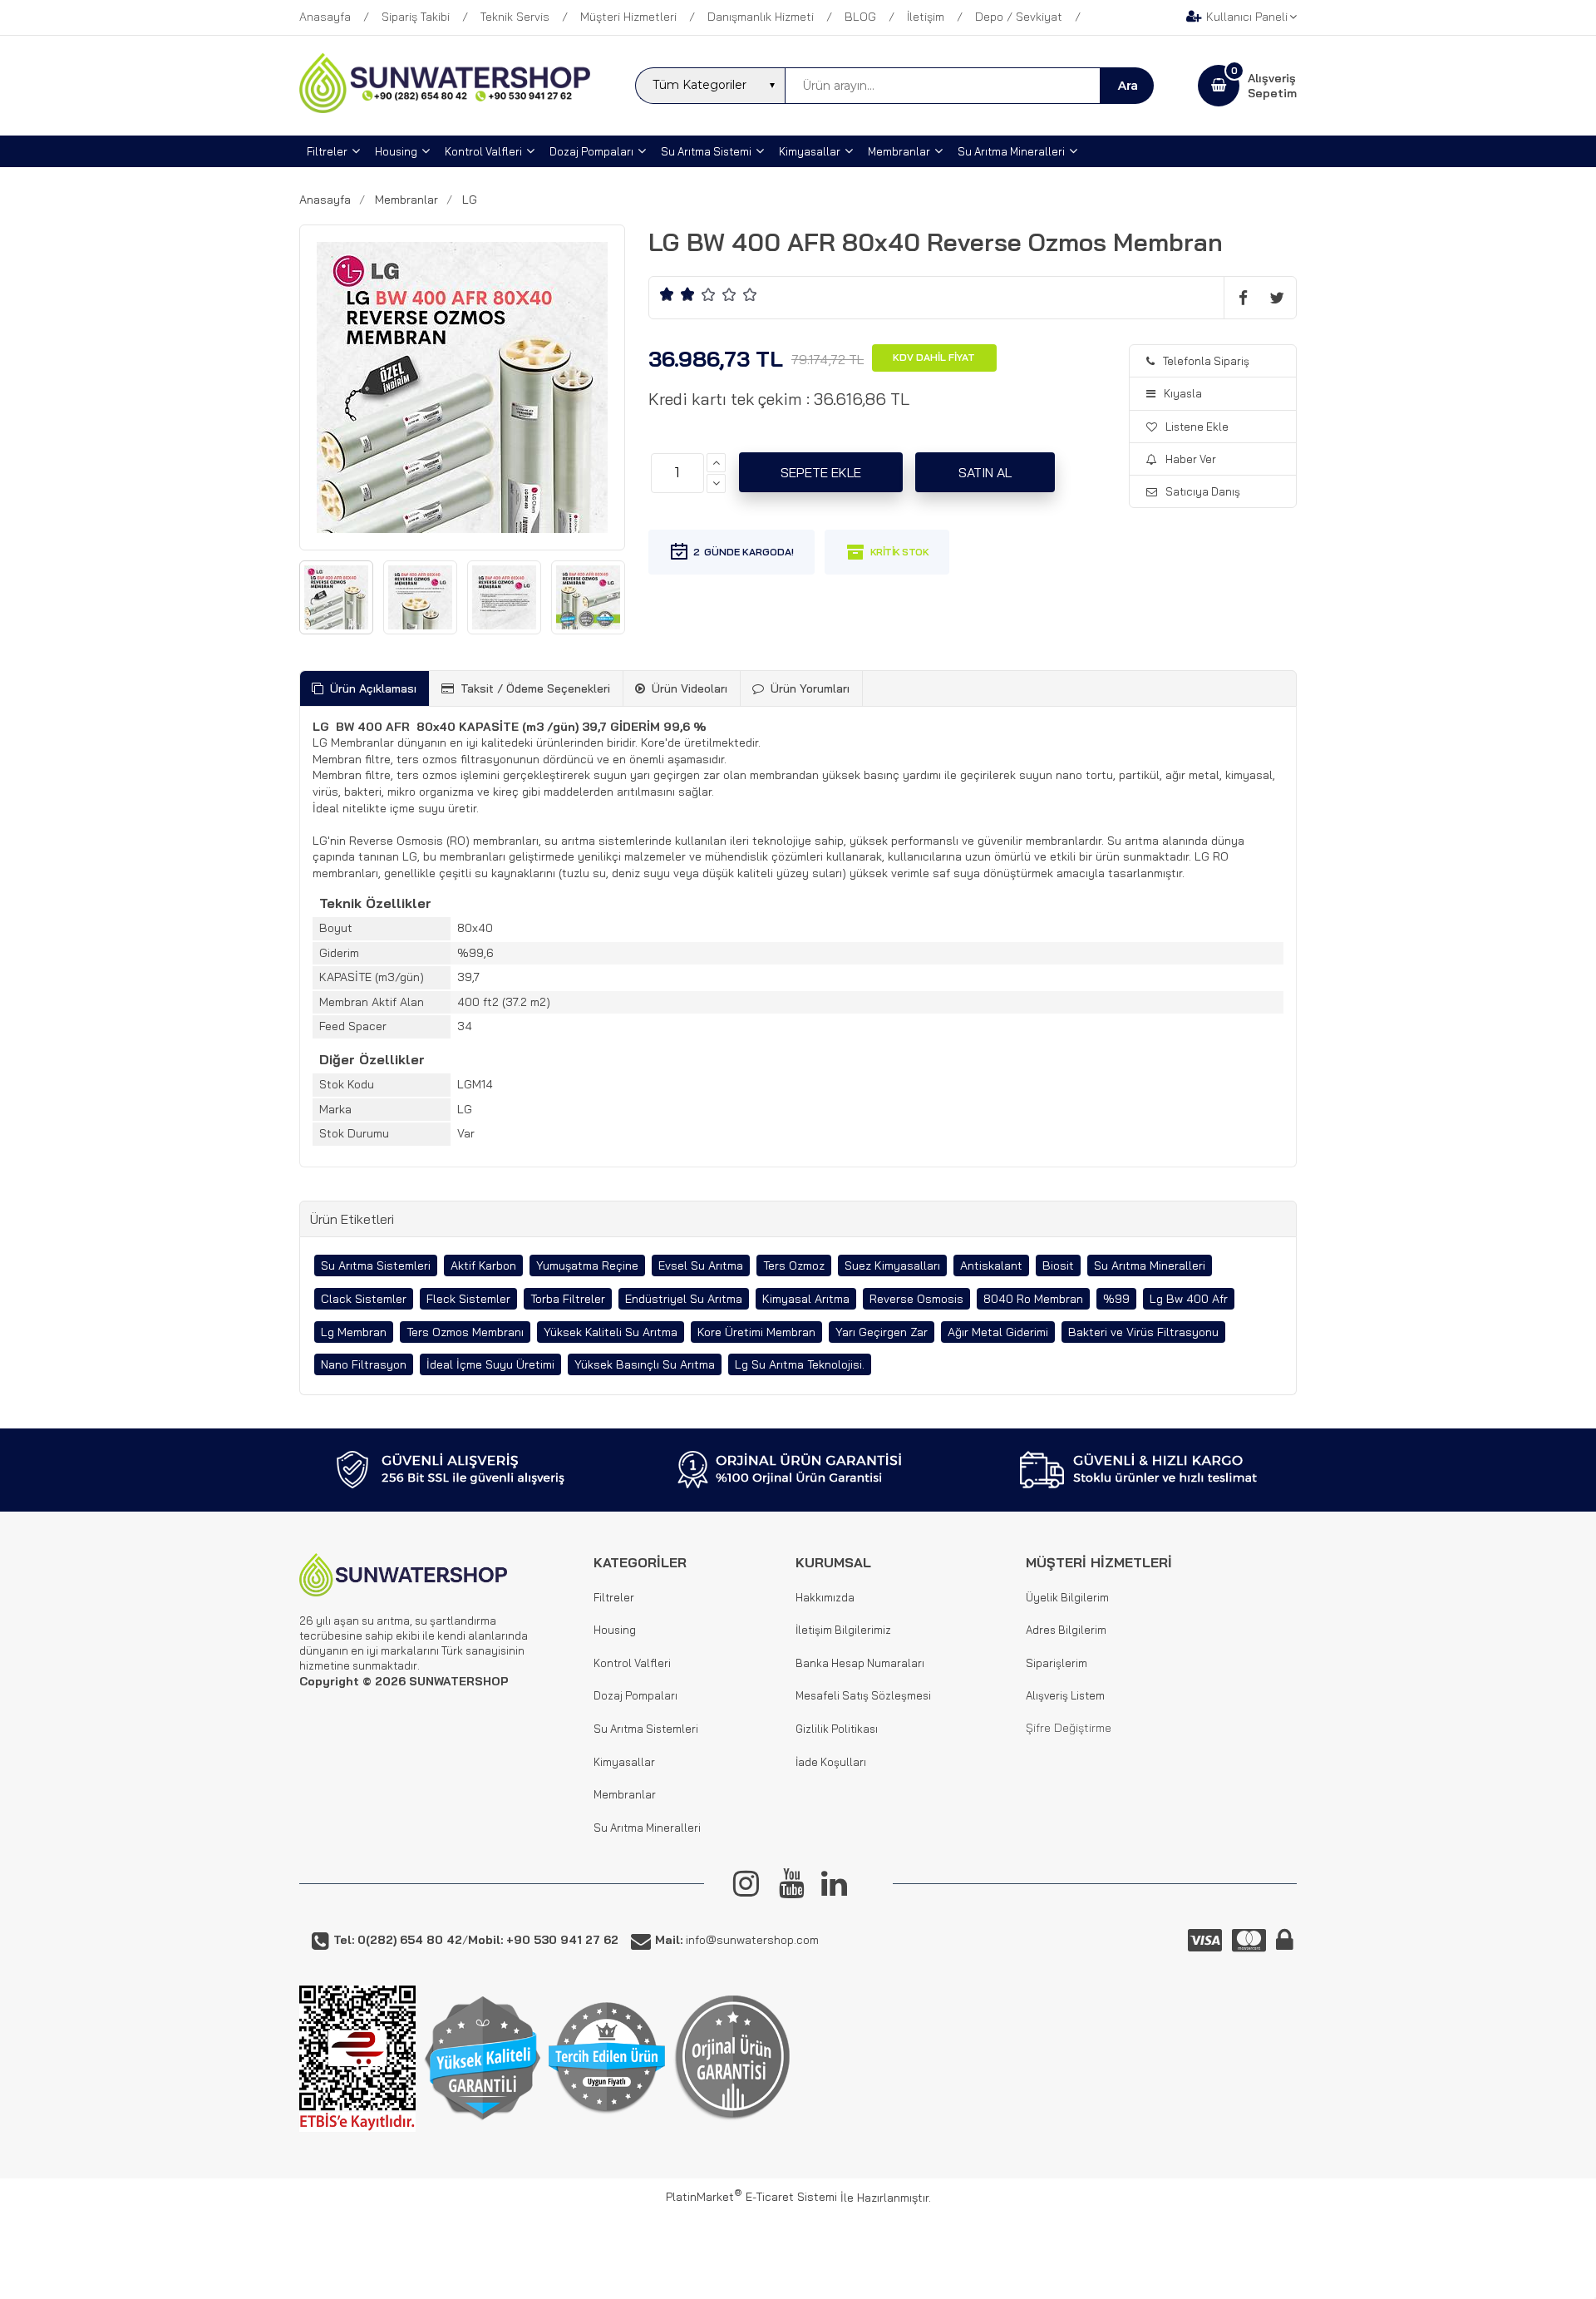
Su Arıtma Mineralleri (1150, 1265)
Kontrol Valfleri (632, 1663)
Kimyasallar (624, 1762)
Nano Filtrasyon (364, 1364)
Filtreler (614, 1597)
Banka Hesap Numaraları (860, 1663)
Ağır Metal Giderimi (998, 1332)
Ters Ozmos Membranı (465, 1332)
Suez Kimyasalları (892, 1265)
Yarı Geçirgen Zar (882, 1332)
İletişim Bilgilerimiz (843, 1630)
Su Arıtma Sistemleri (376, 1265)
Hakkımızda (825, 1597)
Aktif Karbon (483, 1265)
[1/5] (667, 294)
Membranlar (625, 1794)
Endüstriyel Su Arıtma (684, 1299)
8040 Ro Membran (1033, 1299)
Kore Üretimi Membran (756, 1332)
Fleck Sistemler (468, 1299)
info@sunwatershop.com (737, 1940)
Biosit (1058, 1265)
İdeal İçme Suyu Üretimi (490, 1364)
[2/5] (677, 294)
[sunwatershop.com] (445, 109)
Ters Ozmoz (794, 1265)
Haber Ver (1191, 459)
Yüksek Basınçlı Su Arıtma (645, 1364)
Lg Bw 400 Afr (1189, 1299)
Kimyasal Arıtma (806, 1299)
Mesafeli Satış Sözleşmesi (863, 1695)
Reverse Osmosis (916, 1299)
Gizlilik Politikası (837, 1729)
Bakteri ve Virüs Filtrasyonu (1143, 1332)
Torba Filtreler (568, 1299)
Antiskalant (991, 1265)
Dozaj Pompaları (635, 1695)
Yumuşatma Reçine (587, 1265)
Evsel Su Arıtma (701, 1265)
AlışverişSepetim (1272, 86)
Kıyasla (1183, 393)
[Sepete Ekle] (821, 472)
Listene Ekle (1197, 427)
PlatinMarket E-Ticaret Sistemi (751, 2197)
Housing (615, 1630)
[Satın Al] (985, 472)
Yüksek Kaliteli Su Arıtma (611, 1332)
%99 (1116, 1299)
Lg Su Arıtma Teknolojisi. (800, 1364)
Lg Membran (354, 1332)
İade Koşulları (831, 1762)
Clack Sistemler (364, 1299)
